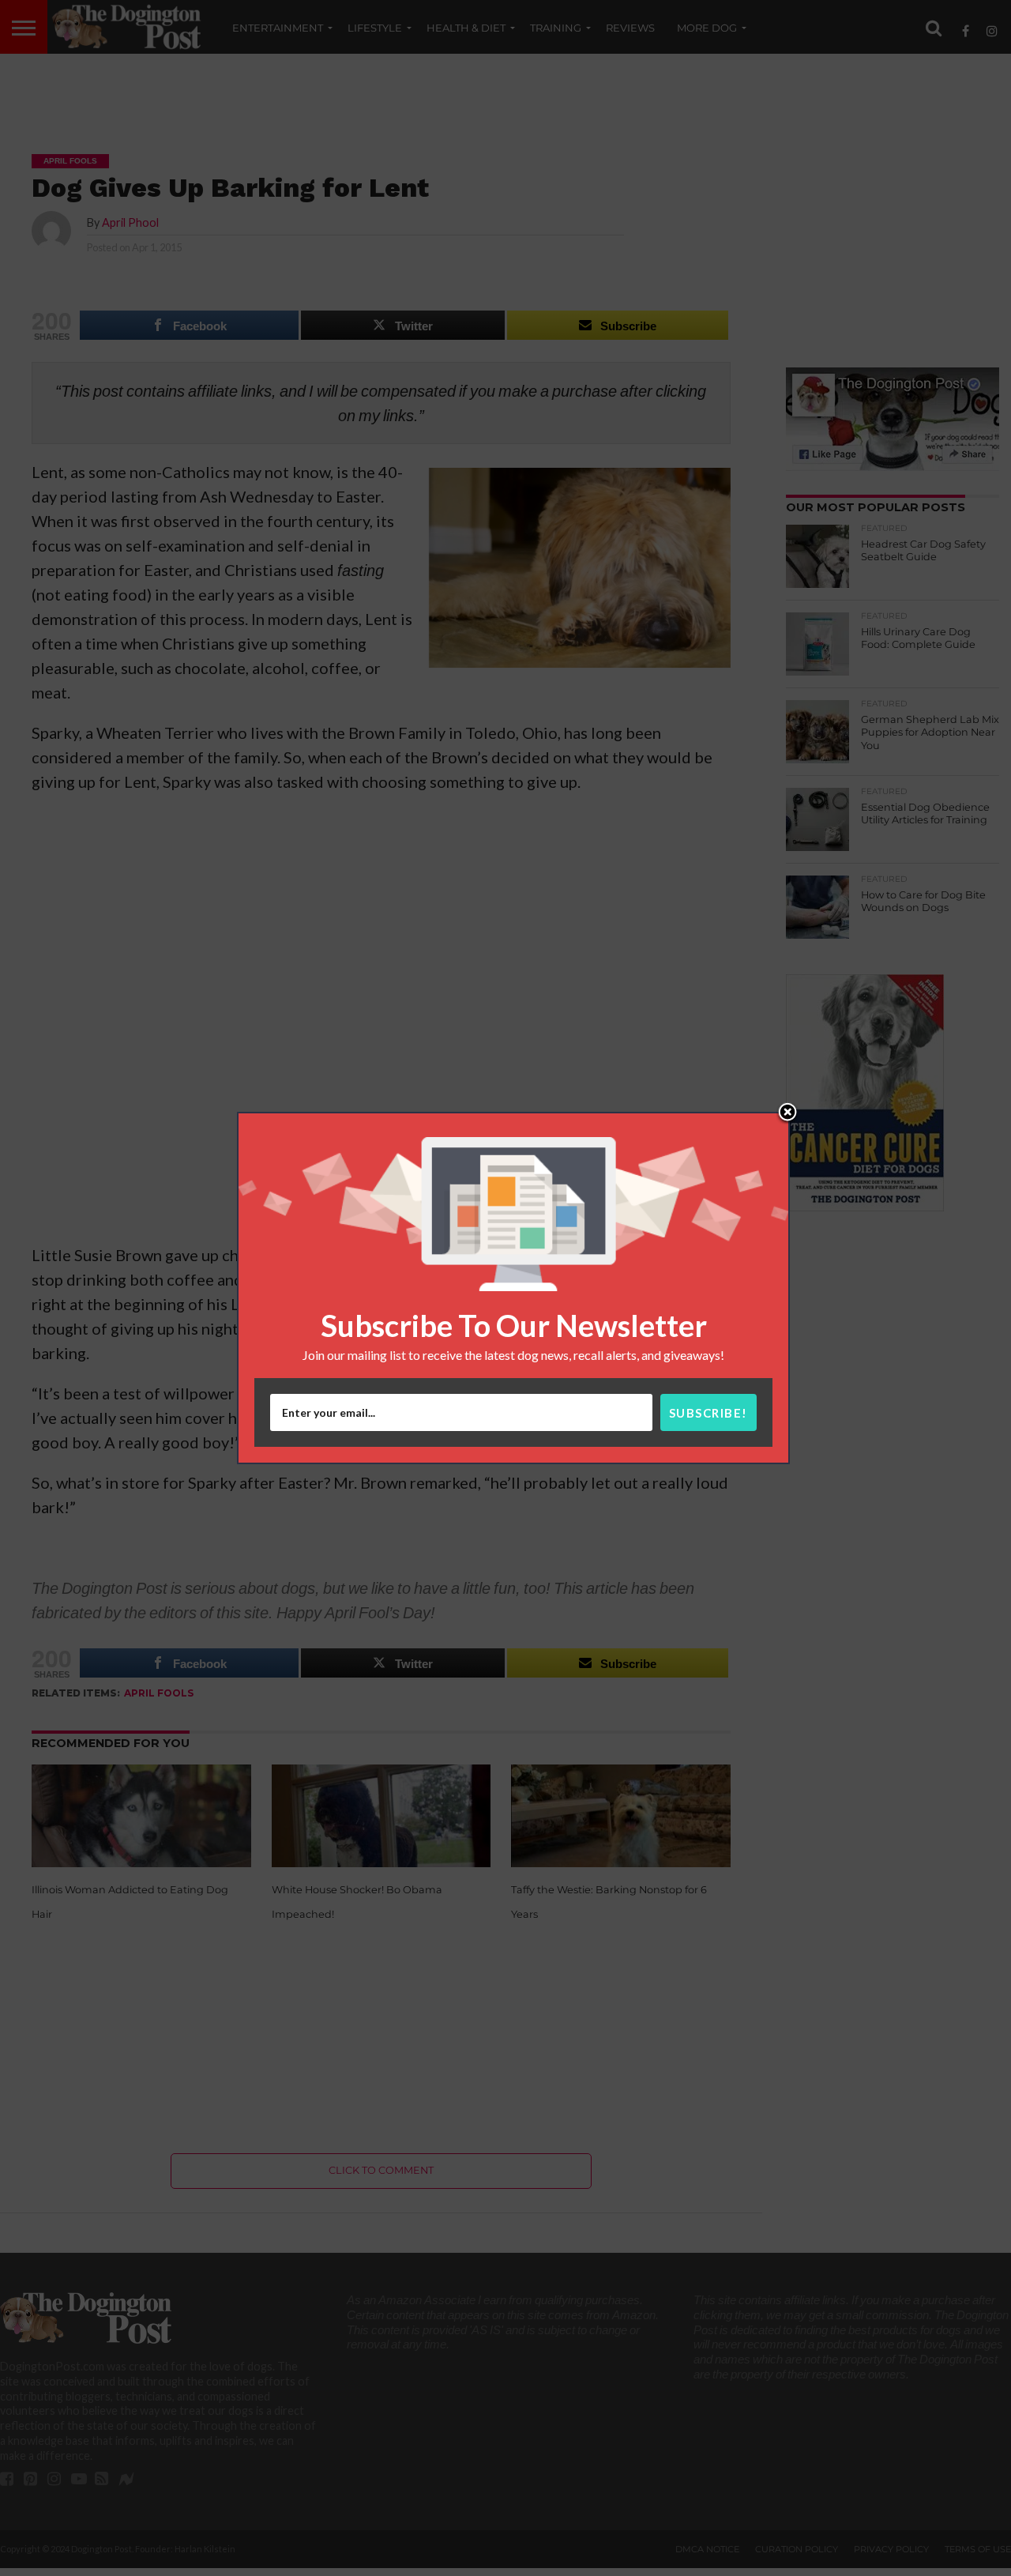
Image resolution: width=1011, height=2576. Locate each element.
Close (787, 1113)
